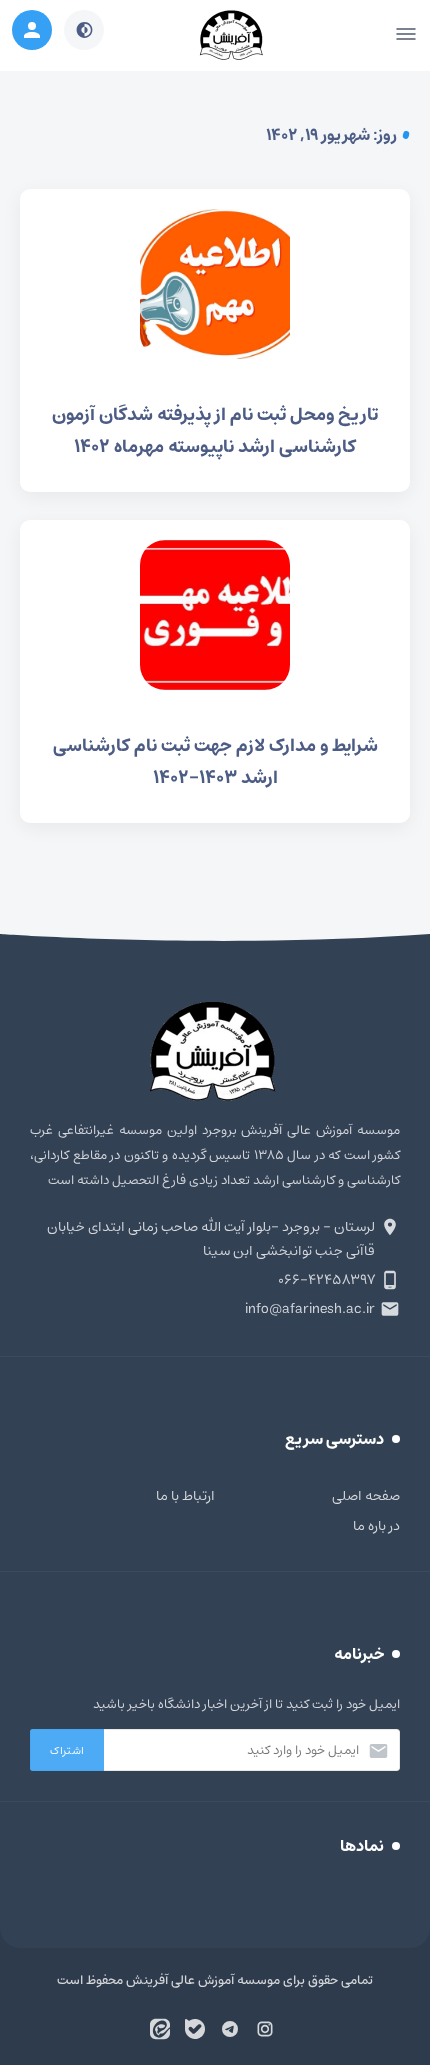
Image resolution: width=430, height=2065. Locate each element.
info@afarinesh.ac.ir (310, 1309)
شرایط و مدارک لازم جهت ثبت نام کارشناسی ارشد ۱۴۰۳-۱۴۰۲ (215, 671)
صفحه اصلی (366, 1496)
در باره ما (376, 1526)
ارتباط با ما (185, 1496)
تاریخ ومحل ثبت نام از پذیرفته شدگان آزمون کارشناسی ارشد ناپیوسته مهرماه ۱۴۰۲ (215, 340)
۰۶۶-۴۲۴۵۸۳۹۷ (326, 1280)
